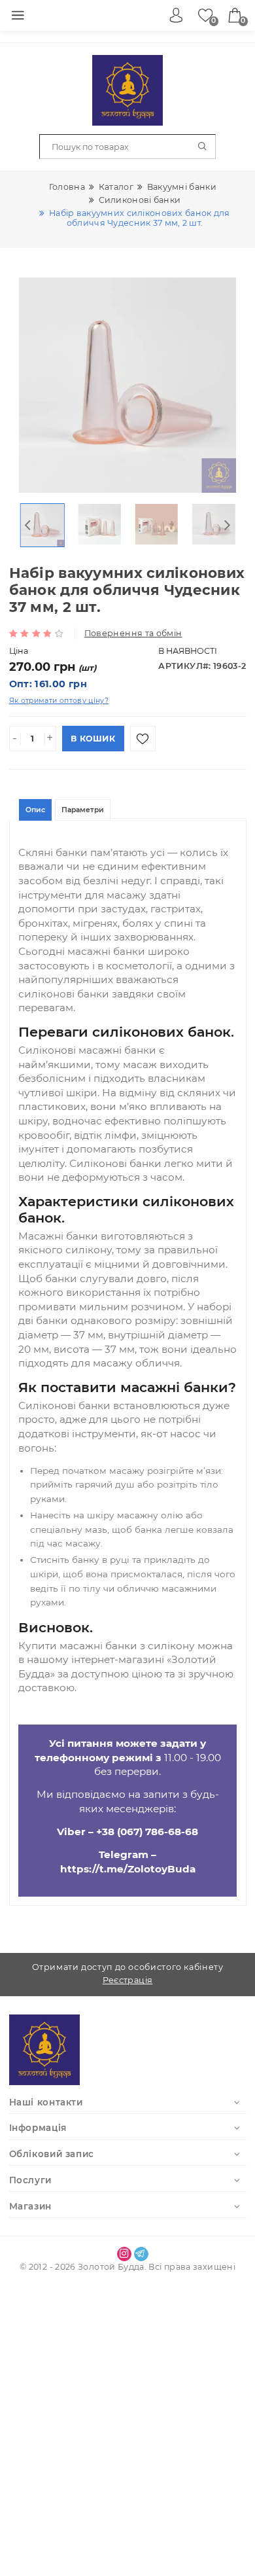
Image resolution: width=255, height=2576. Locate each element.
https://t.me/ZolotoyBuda (128, 1869)
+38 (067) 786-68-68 (147, 1832)
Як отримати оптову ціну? (59, 701)
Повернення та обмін (133, 633)
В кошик (93, 739)
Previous (28, 525)
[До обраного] (143, 739)
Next (228, 525)
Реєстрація (128, 1980)
